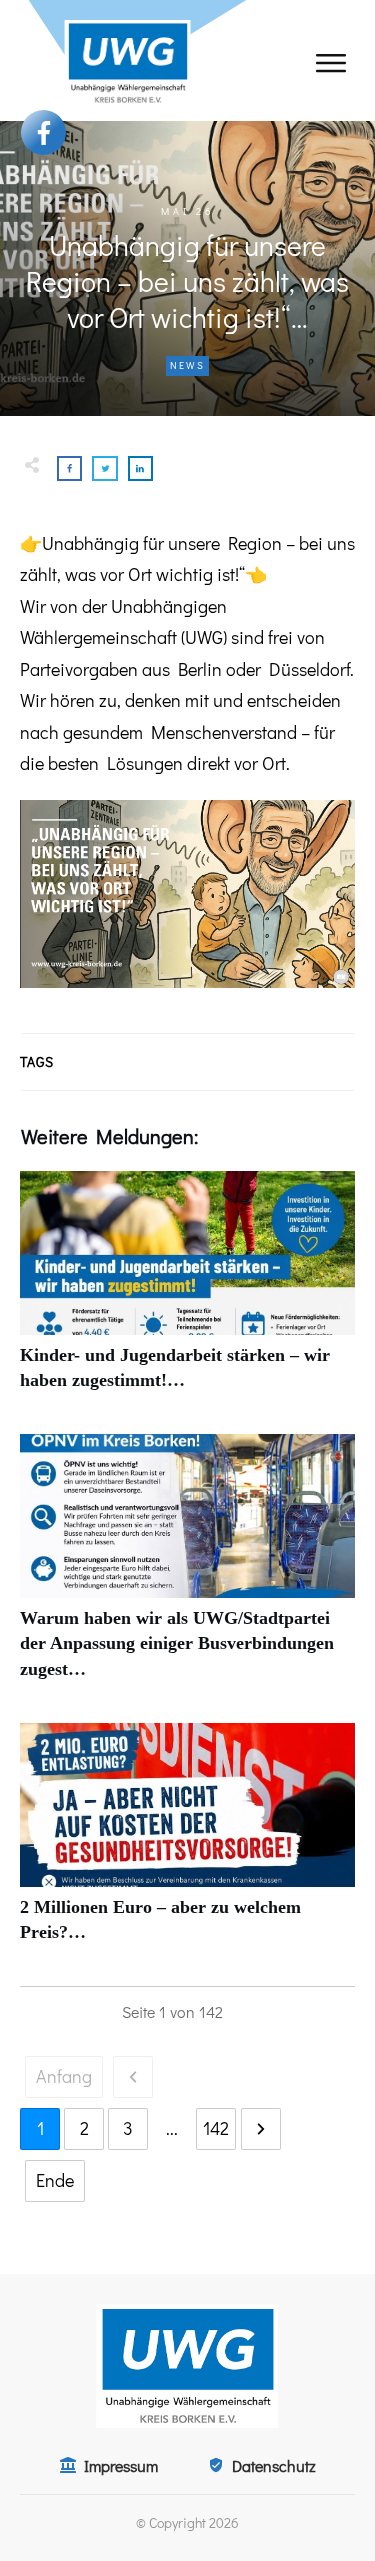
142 (216, 2128)
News (187, 365)
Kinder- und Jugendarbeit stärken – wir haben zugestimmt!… (187, 1292)
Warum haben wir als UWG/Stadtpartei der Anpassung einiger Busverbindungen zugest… (187, 1568)
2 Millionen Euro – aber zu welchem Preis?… (187, 1844)
